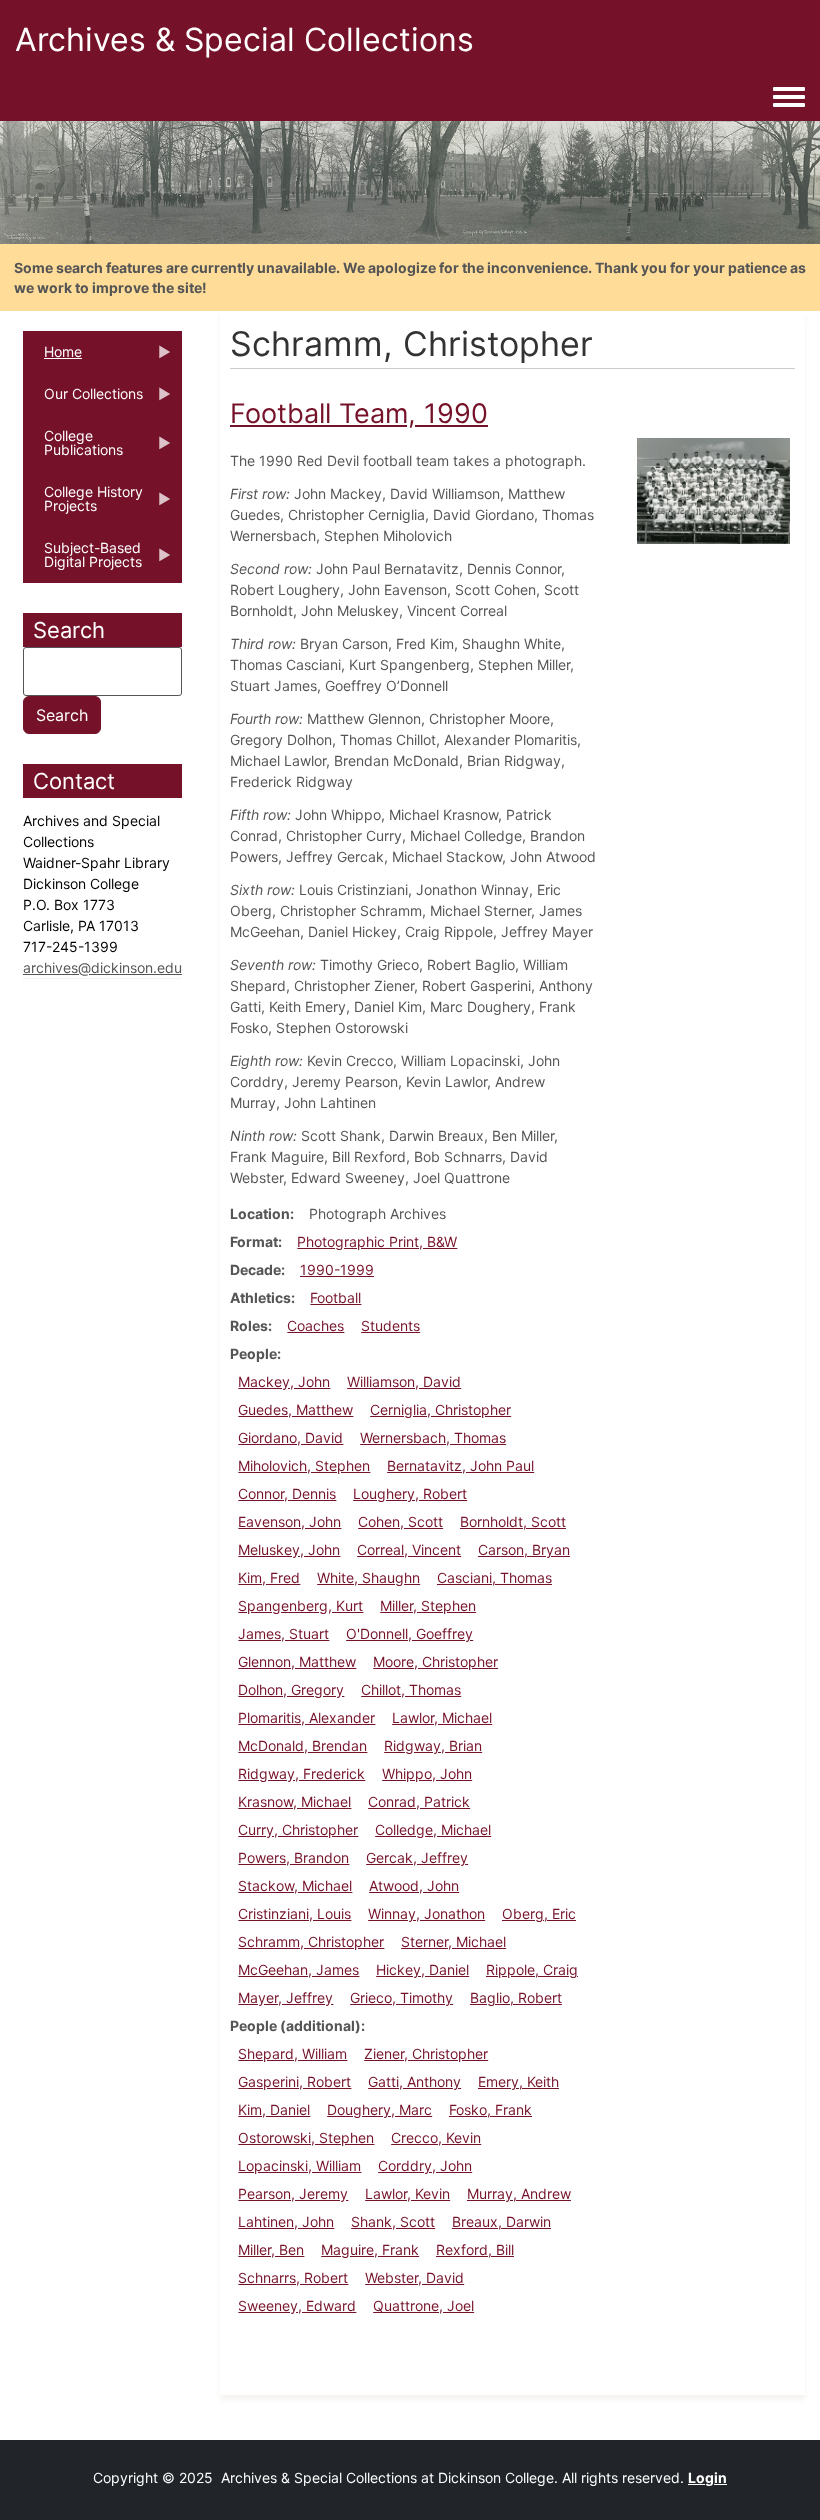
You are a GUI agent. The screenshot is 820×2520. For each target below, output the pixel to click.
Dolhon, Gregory (291, 1689)
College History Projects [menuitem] (83, 505)
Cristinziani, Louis (294, 1913)
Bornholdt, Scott (513, 1521)
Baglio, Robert (516, 1997)
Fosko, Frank (490, 2109)
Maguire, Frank (370, 2249)
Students (390, 1325)
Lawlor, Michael (442, 1717)
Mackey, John (284, 1381)
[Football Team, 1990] (713, 489)
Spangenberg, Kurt (300, 1605)
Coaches (315, 1325)
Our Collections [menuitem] (83, 400)
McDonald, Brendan (302, 1745)
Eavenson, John (289, 1521)
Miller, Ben (271, 2249)
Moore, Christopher (435, 1661)
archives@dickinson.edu (102, 967)
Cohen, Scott (400, 1521)
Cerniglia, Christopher (440, 1409)
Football (335, 1297)
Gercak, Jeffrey (417, 1857)
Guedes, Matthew (295, 1409)
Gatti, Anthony (414, 2081)
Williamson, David (404, 1381)
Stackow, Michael (295, 1885)
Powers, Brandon (293, 1857)
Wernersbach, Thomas (433, 1437)
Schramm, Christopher (311, 1941)
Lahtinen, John (286, 2221)
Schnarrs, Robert (293, 2277)
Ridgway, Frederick (301, 1773)
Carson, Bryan (524, 1549)
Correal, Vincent (409, 1549)
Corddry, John (425, 2165)
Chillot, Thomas (411, 1689)
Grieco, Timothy (401, 1997)
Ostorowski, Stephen (306, 2137)
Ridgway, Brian (433, 1745)
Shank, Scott (393, 2221)
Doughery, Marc (379, 2109)
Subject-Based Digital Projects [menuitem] (82, 561)
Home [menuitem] (52, 358)
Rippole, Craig (532, 1969)
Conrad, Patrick (419, 1801)
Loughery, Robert (410, 1493)
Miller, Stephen (428, 1605)
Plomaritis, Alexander (306, 1717)
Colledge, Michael (433, 1829)
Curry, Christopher (298, 1829)
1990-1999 (337, 1269)
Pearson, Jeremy (293, 2193)
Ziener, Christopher (426, 2053)
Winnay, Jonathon (426, 1913)
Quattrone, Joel (423, 2305)
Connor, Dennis (287, 1493)
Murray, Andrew (519, 2193)
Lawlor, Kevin (407, 2193)
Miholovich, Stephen (304, 1465)
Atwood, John (414, 1885)
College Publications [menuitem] (73, 449)
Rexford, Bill (475, 2249)
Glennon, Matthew (297, 1661)
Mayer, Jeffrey (285, 1997)
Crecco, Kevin (436, 2137)
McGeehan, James (298, 1969)
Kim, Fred (269, 1577)
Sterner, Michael (453, 1941)
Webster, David (414, 2277)
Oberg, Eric (539, 1913)
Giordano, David (290, 1437)
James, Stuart (283, 1633)
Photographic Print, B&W (377, 1241)
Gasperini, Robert (294, 2081)
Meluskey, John (289, 1549)
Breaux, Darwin (501, 2221)
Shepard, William (292, 2053)
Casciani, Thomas (494, 1577)
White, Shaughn (368, 1577)
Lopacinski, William (299, 2165)
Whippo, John (427, 1773)
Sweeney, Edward (297, 2305)
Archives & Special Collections (244, 39)
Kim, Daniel (274, 2109)
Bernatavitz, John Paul (460, 1465)
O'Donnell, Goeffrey (409, 1633)
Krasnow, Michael (294, 1801)
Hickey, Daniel (422, 1969)
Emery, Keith (518, 2081)
